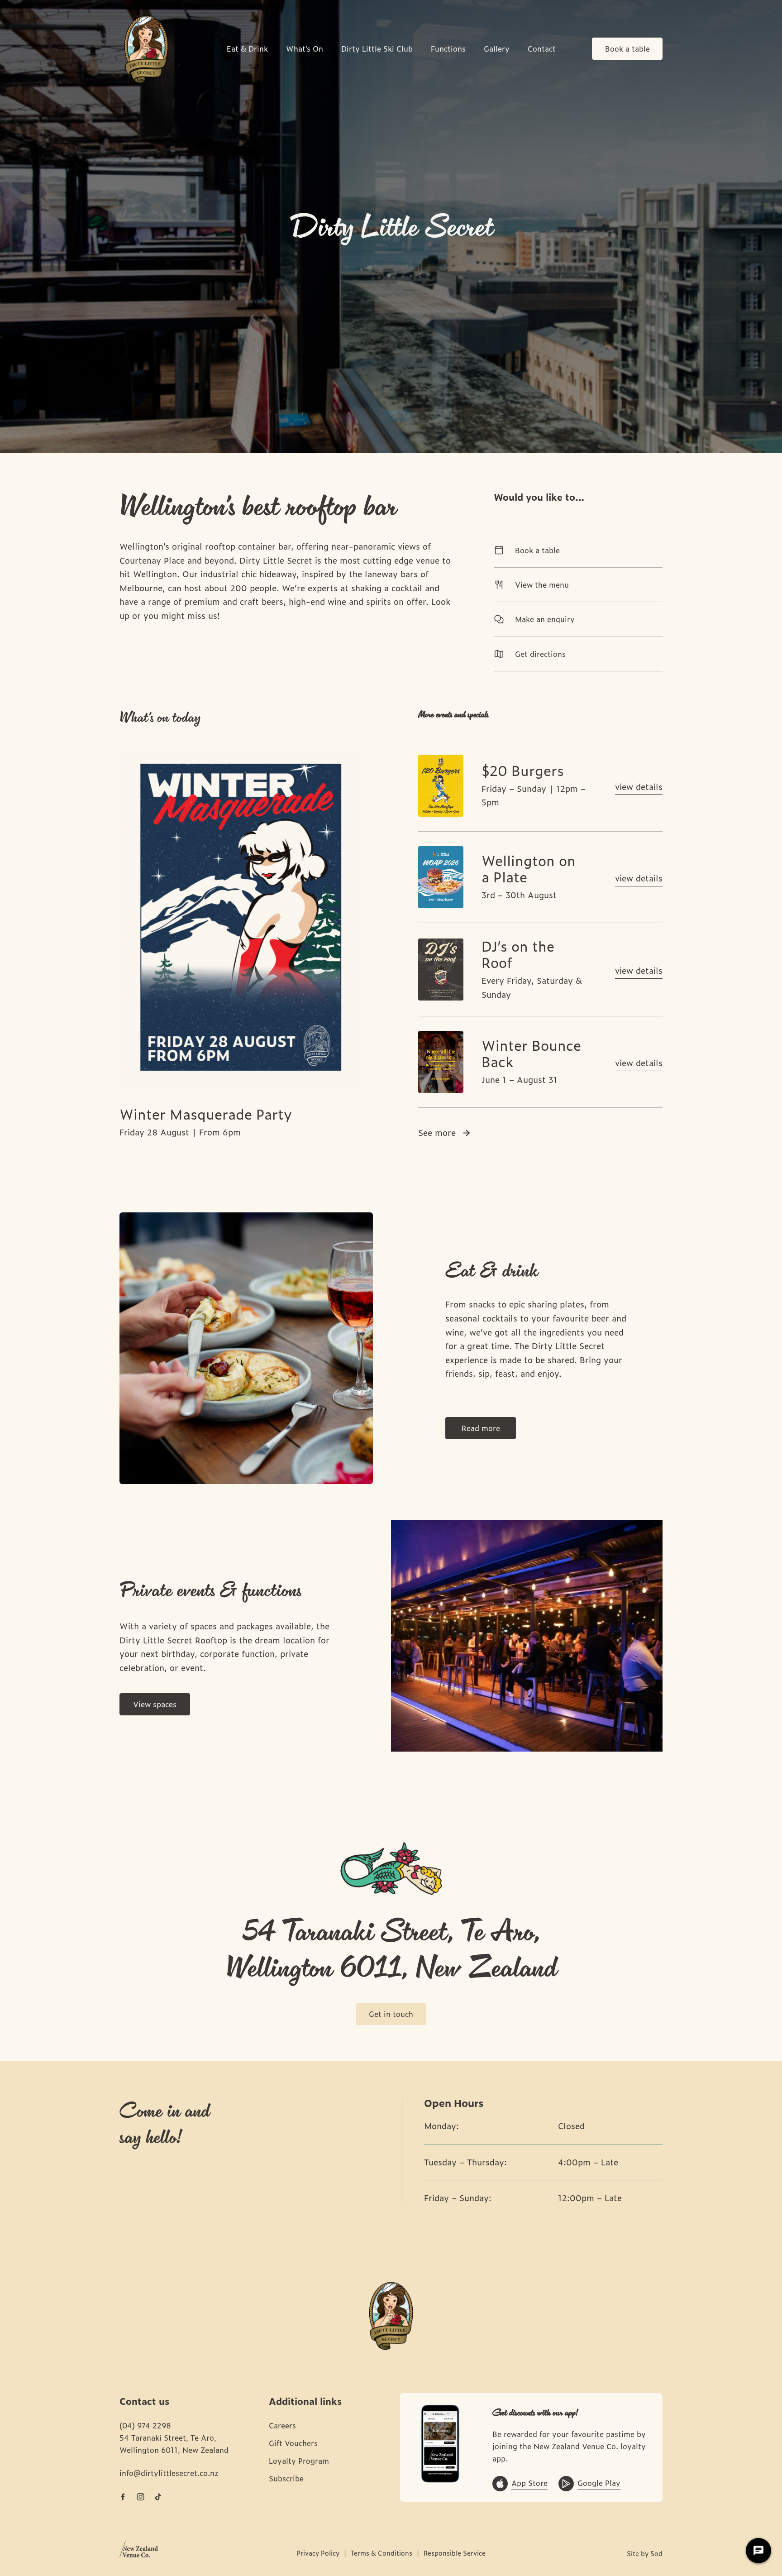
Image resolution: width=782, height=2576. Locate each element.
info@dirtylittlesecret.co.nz (169, 2473)
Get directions (540, 654)
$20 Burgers (523, 770)
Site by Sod (645, 2553)
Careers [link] (282, 2425)
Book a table (627, 48)
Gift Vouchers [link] (293, 2443)
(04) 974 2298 (145, 2425)
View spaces (155, 1704)
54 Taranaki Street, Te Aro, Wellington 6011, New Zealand (174, 2444)
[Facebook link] (123, 2497)
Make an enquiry (545, 619)
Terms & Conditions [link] (381, 2553)
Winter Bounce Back (531, 1053)
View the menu (542, 584)
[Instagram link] (140, 2497)
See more (437, 1132)
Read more (481, 1428)
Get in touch (391, 2014)
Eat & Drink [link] (247, 49)
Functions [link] (448, 49)
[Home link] (146, 49)
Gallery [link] (497, 49)
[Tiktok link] (158, 2497)
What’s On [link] (305, 49)
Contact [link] (542, 49)
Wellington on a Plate (529, 868)
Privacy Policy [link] (318, 2553)
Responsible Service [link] (455, 2553)
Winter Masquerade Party (206, 1113)
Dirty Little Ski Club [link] (377, 49)
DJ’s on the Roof (518, 954)
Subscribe (286, 2478)
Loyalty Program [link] (299, 2461)
